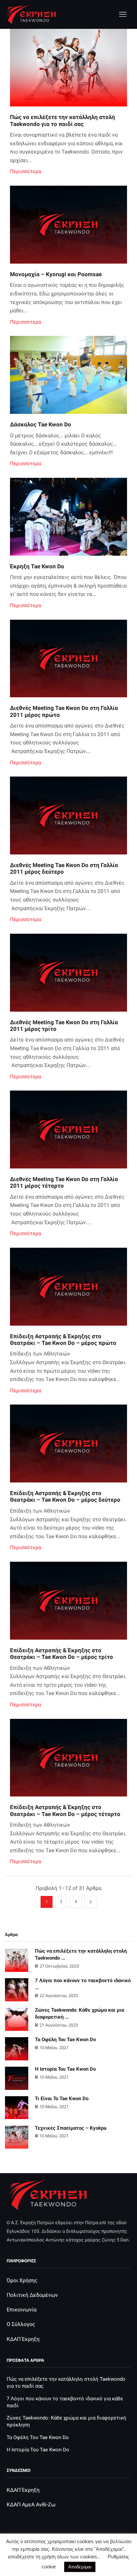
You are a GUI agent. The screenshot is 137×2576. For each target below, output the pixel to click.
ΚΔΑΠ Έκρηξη (23, 2339)
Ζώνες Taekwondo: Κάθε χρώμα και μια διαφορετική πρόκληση (67, 2421)
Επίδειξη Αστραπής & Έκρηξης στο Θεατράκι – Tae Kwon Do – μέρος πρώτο (63, 1340)
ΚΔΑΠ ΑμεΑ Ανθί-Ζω (31, 2505)
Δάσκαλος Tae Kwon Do (41, 424)
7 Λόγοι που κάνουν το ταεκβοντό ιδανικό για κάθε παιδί (65, 2402)
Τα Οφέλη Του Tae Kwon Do (65, 2040)
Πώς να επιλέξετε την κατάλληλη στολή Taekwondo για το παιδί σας (63, 120)
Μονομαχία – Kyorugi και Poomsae (56, 274)
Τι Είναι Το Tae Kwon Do (62, 2099)
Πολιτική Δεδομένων (32, 2295)
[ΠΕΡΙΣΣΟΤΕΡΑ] (68, 73)
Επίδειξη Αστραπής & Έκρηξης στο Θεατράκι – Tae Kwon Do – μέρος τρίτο (62, 1654)
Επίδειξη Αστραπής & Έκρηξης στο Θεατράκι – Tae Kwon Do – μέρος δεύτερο (65, 1496)
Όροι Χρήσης (22, 2280)
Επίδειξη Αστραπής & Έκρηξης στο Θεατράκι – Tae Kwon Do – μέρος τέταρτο (65, 1810)
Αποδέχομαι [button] (80, 2567)
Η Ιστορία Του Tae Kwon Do (65, 2069)
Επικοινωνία (22, 2310)
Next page (90, 1902)
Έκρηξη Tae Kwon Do (37, 566)
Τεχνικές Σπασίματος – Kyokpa (71, 2128)
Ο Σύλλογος (21, 2324)
